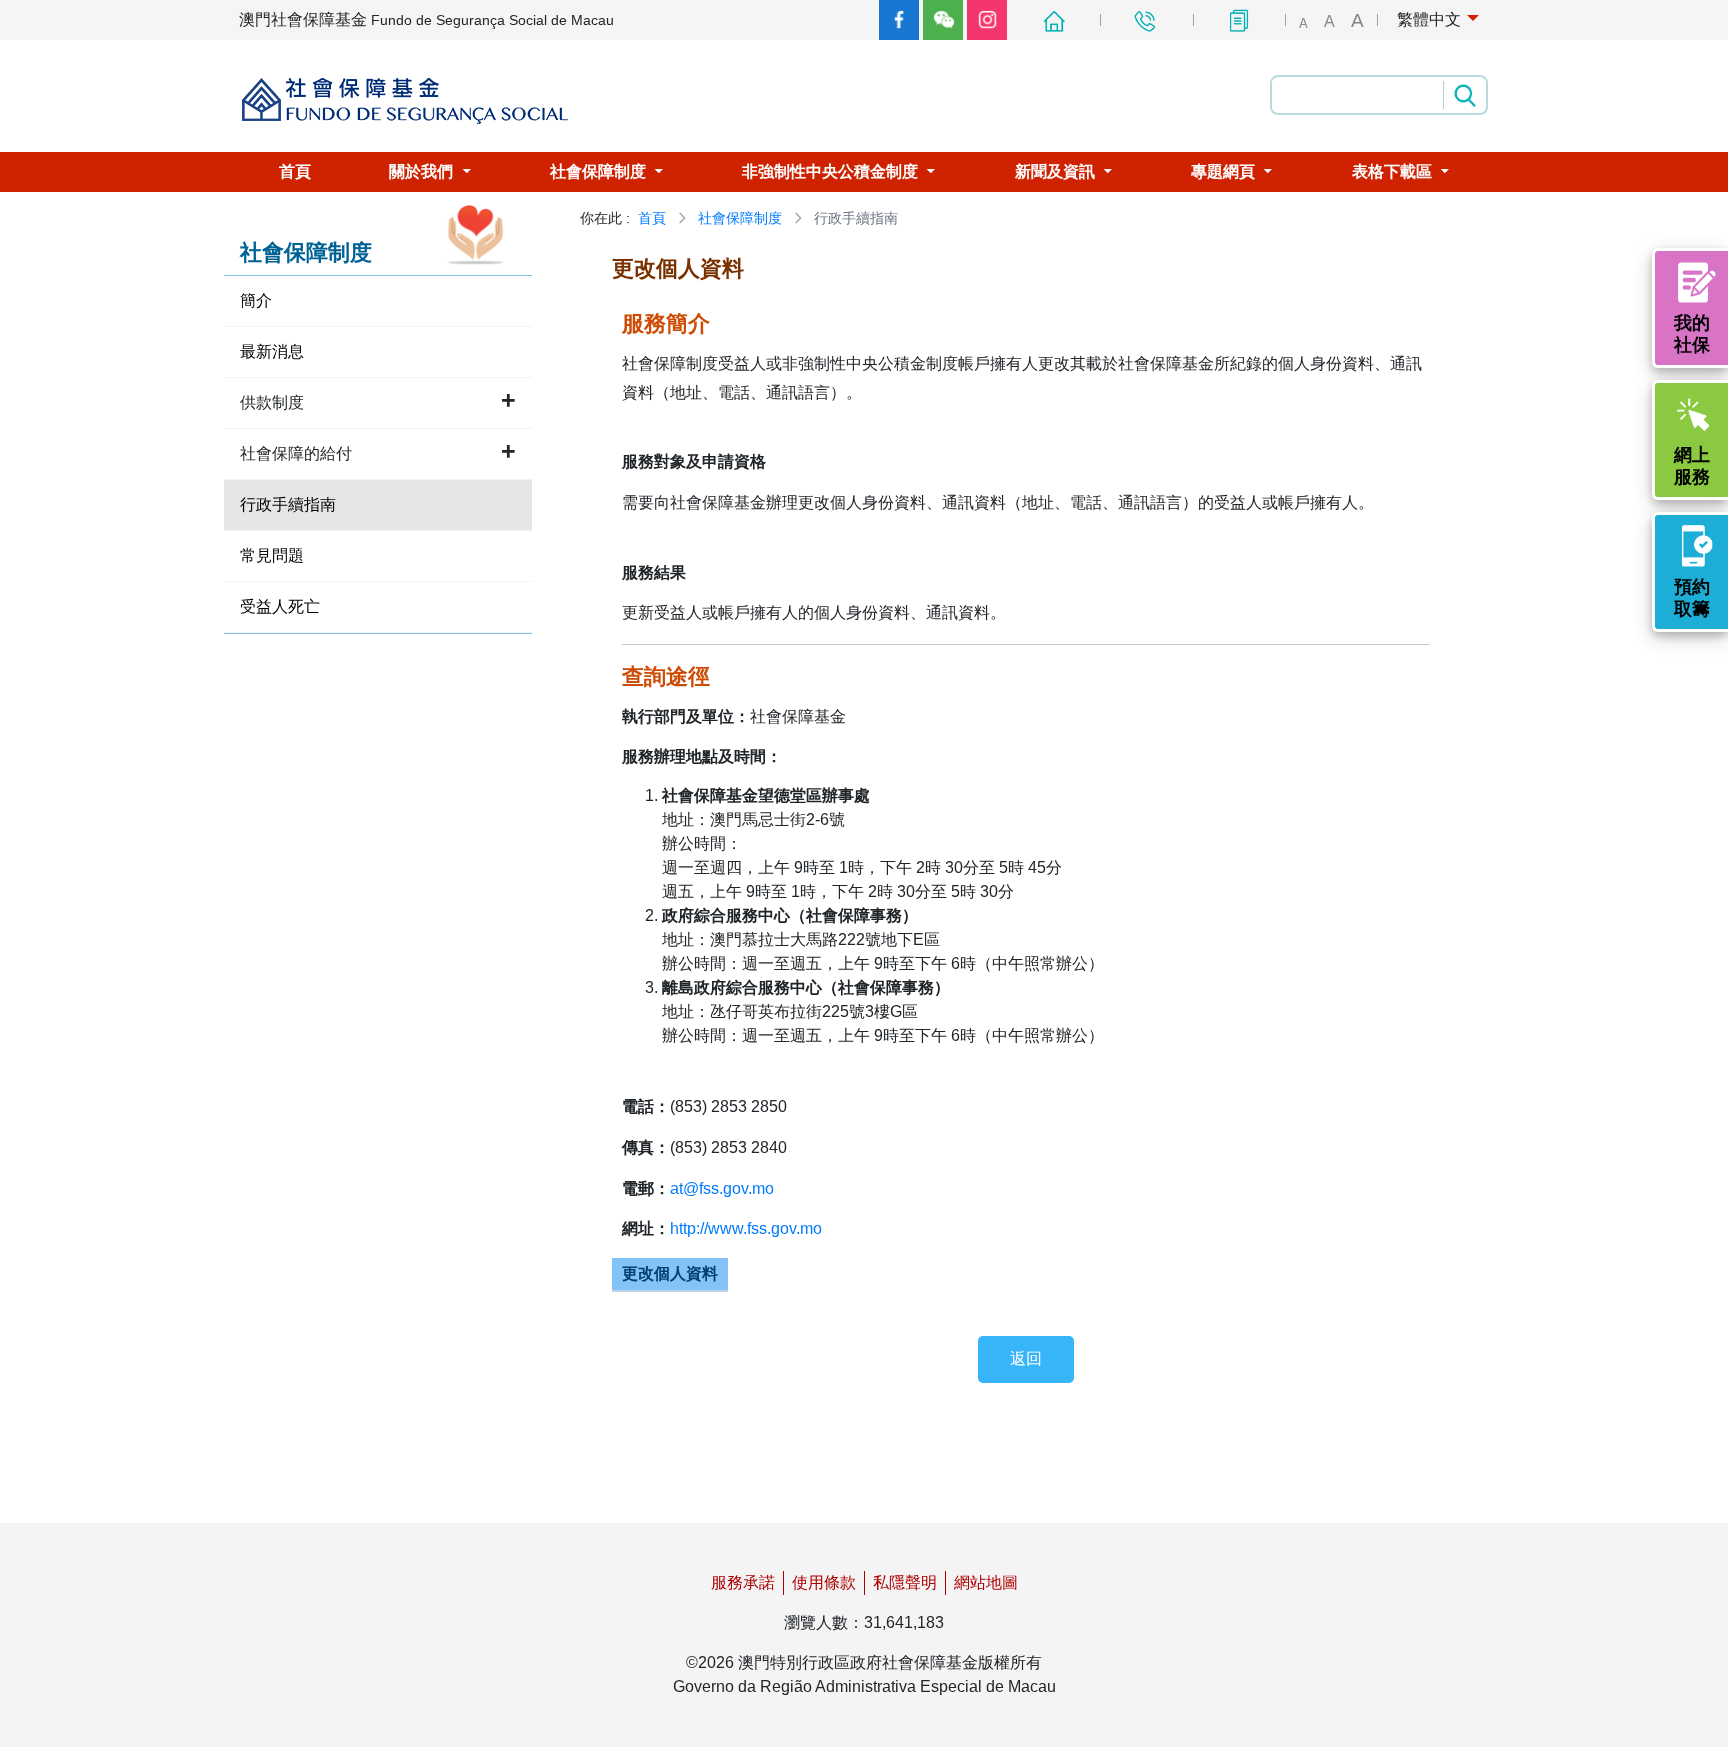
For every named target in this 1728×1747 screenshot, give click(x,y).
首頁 (652, 218)
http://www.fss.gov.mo (746, 1228)
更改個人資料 (670, 1273)
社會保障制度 (740, 218)
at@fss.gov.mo (722, 1188)
